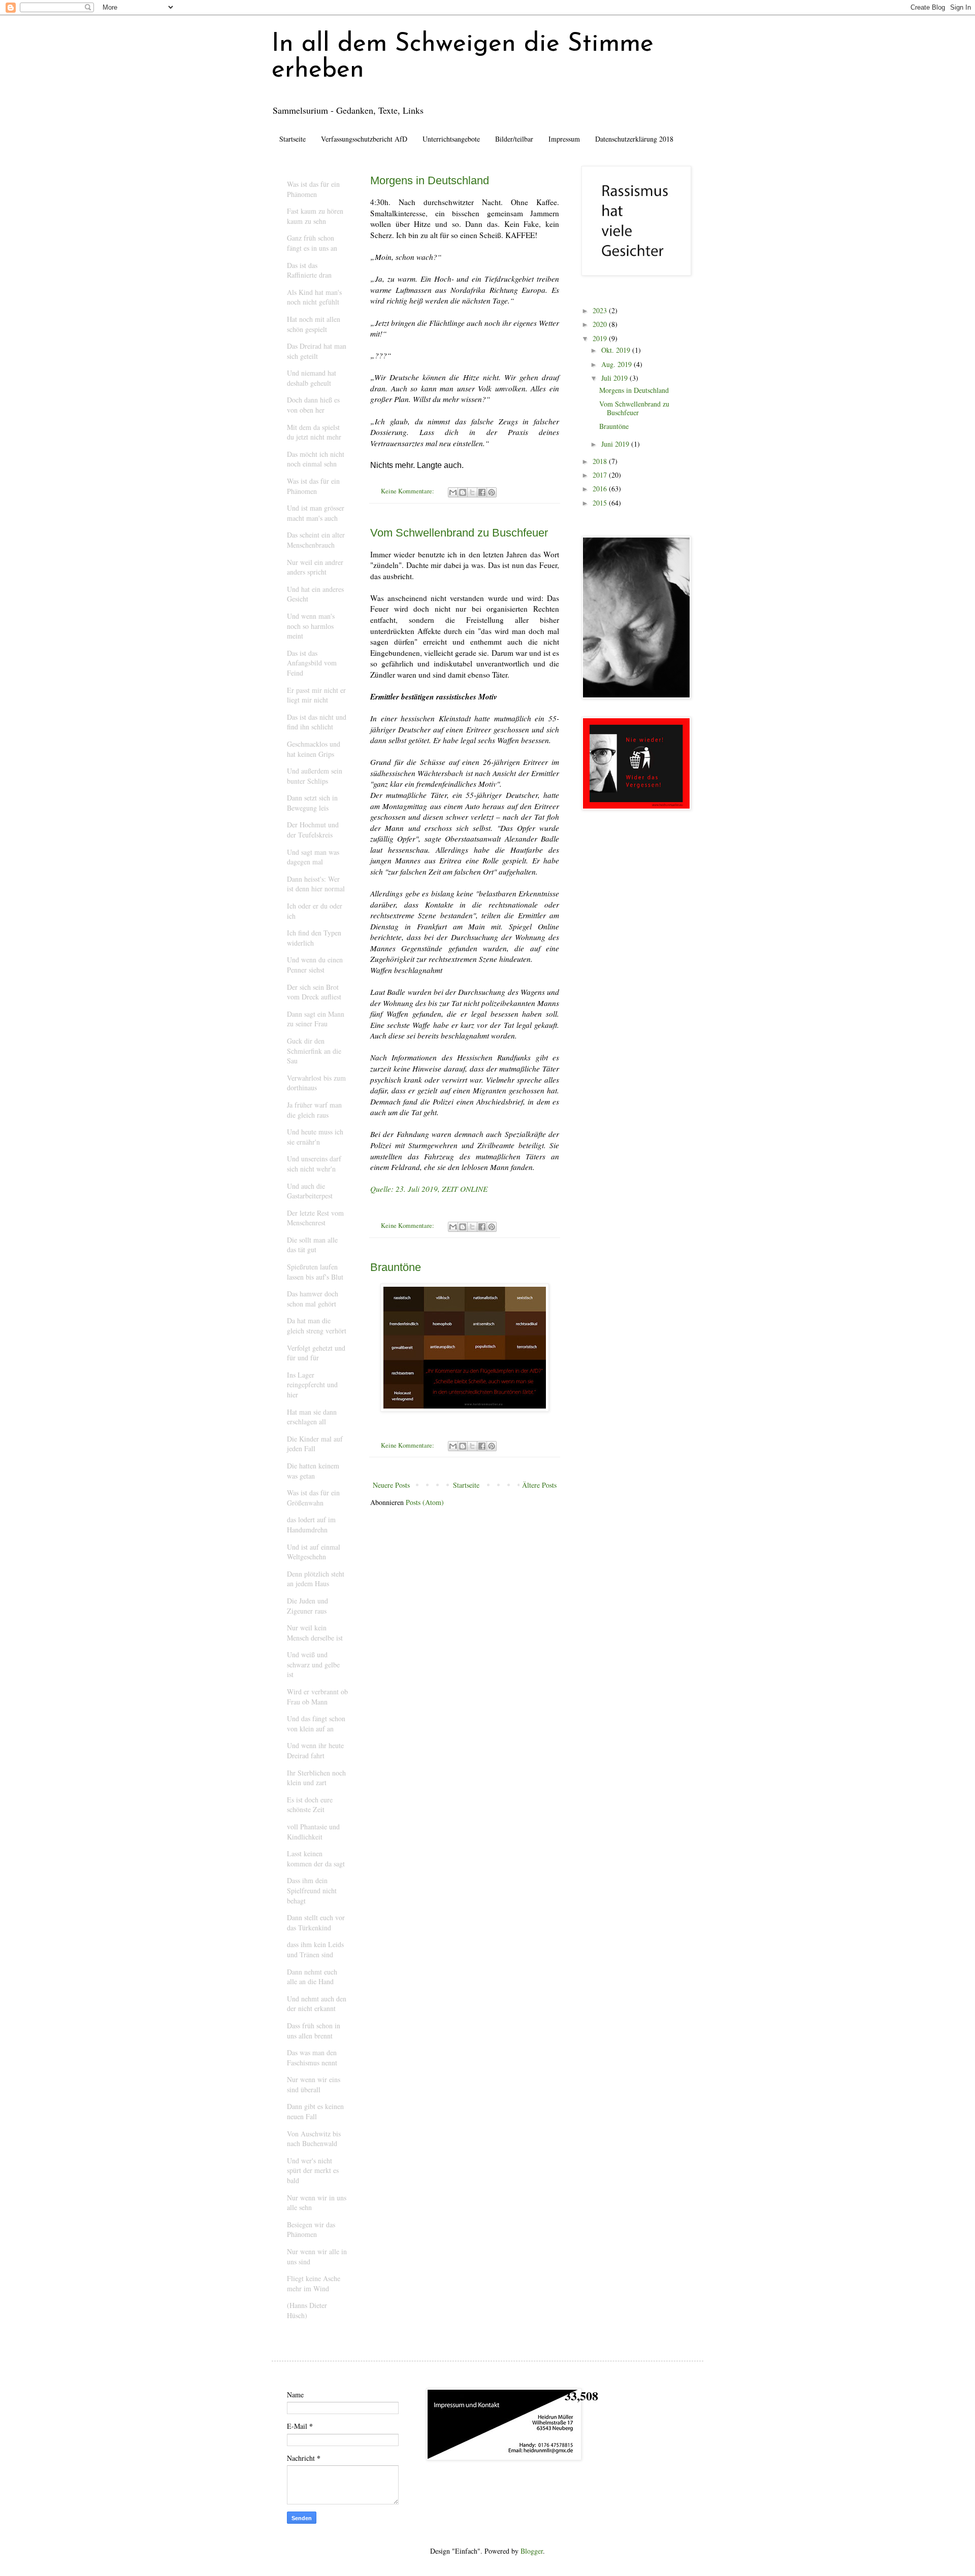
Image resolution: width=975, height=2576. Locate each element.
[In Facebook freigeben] (482, 492)
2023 (601, 310)
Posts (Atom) (425, 1502)
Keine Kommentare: (408, 491)
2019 (601, 338)
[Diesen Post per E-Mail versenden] (453, 492)
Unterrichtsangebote (451, 139)
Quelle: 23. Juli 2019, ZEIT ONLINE (429, 1189)
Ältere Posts (539, 1485)
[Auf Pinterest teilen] (492, 492)
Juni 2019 (616, 444)
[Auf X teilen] (472, 492)
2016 (601, 489)
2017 (601, 475)
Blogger (532, 2551)
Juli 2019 (615, 378)
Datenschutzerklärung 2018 (634, 139)
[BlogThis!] (463, 492)
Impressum (564, 139)
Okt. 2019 (617, 350)
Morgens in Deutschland (430, 180)
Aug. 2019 (617, 364)
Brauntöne (396, 1267)
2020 (601, 324)
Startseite (292, 139)
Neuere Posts (391, 1485)
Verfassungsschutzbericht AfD (364, 139)
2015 (601, 503)
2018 (601, 461)
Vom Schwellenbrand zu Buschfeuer (459, 533)
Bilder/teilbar (514, 139)
